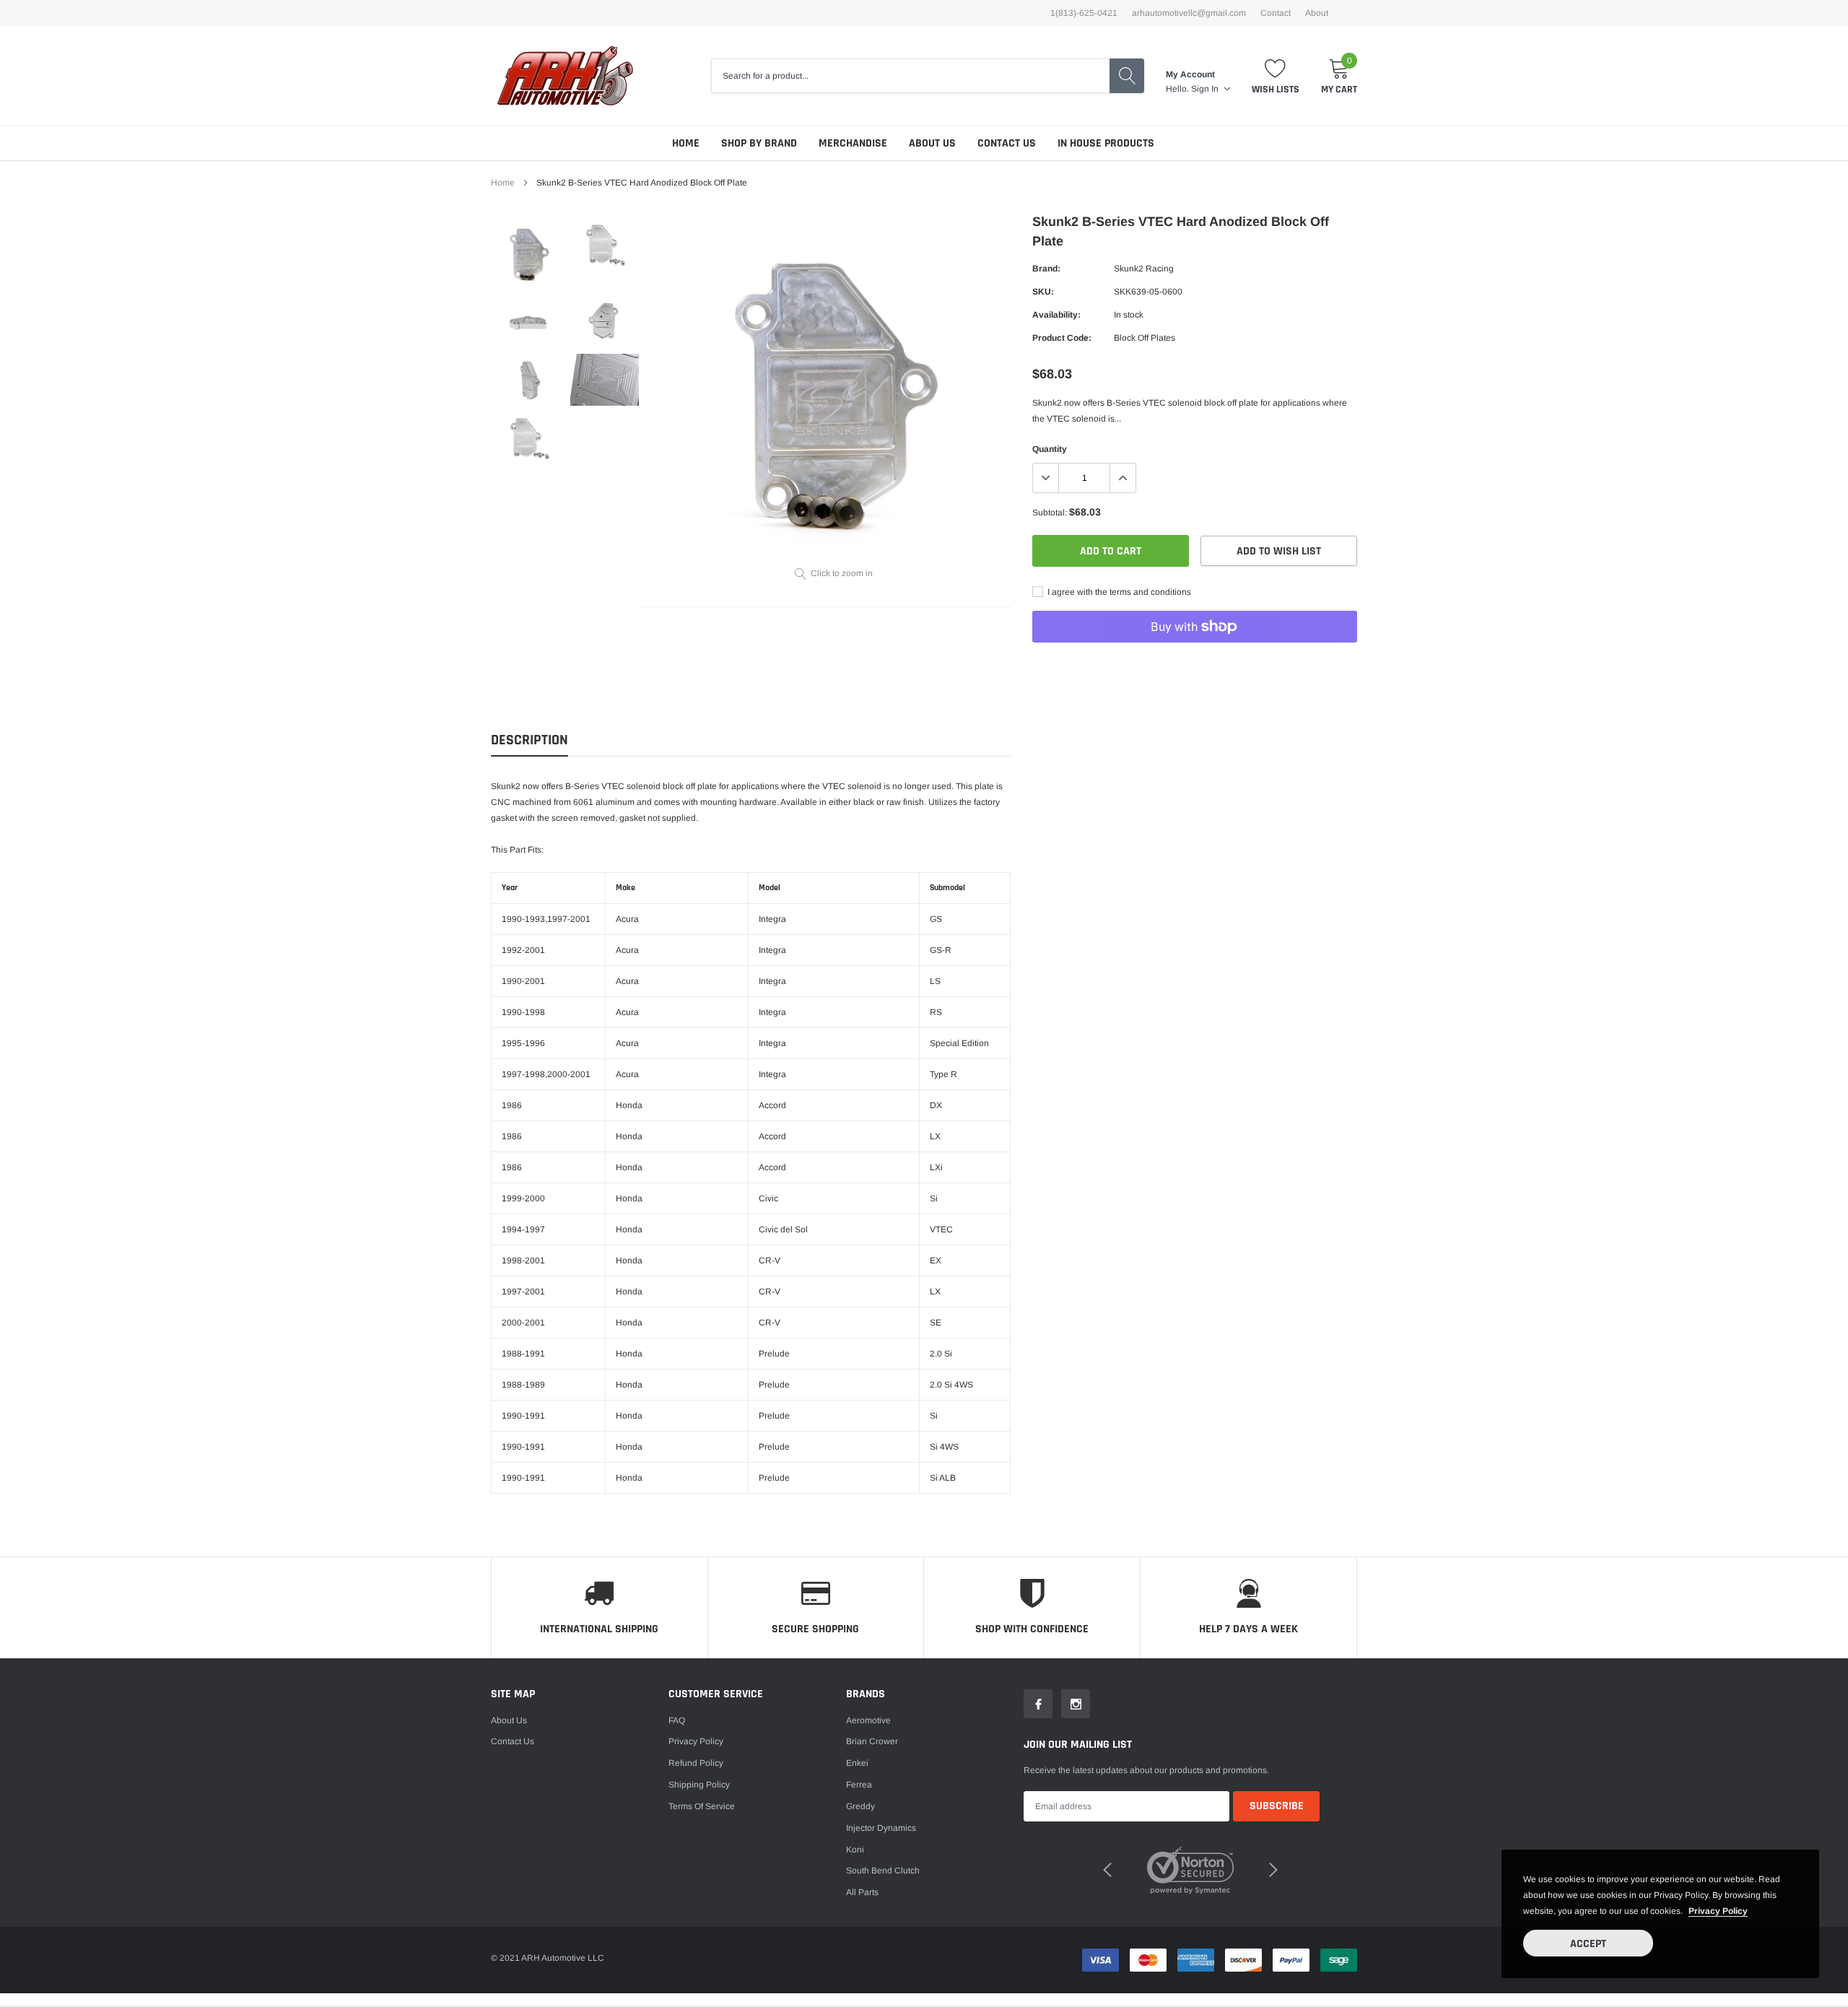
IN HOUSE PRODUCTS (1106, 143)
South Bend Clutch (883, 1871)
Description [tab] (529, 740)
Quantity (1050, 449)
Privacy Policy (696, 1741)
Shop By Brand (759, 143)
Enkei (857, 1763)
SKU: (1043, 292)
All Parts (862, 1892)
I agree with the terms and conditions (1118, 592)
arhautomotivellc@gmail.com (1189, 13)
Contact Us (1007, 143)
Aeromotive (868, 1720)
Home (686, 143)
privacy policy (1718, 1911)
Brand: (1046, 269)
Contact (1276, 13)
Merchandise (853, 143)
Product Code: (1062, 338)
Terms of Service (702, 1806)
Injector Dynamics (881, 1828)
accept (1588, 1944)
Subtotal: (1050, 513)
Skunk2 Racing (1144, 269)
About (1317, 13)
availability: (1056, 315)
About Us (932, 143)
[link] (529, 254)
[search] (1127, 76)
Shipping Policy (699, 1785)
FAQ (677, 1720)
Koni (855, 1850)
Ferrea (859, 1785)
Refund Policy (696, 1763)
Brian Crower (872, 1741)
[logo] (565, 76)
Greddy (860, 1806)
